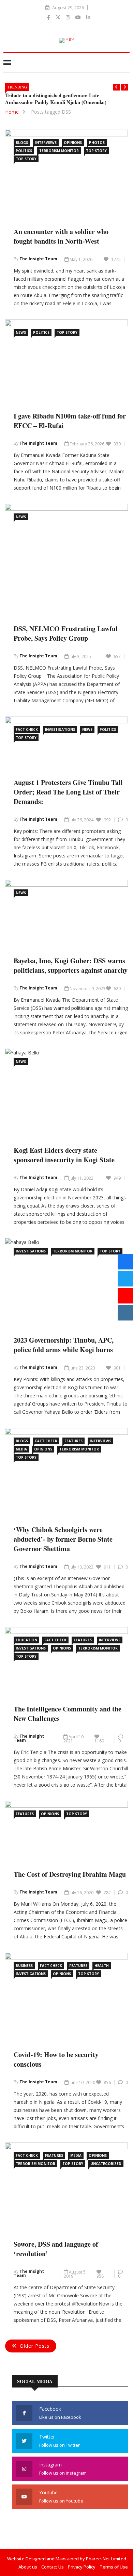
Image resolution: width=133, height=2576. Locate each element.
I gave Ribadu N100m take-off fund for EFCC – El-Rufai (70, 421)
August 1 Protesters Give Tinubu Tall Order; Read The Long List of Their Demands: (68, 792)
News (21, 332)
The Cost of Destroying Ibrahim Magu (70, 1874)
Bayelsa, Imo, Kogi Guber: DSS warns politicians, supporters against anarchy (71, 965)
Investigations (60, 729)
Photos (97, 143)
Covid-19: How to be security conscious (56, 2059)
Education (26, 1640)
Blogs (22, 143)
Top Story (96, 151)
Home (12, 112)
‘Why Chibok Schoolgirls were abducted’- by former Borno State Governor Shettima (63, 1539)
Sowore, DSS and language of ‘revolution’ (56, 2249)
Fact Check (27, 729)
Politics (24, 151)
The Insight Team (38, 259)
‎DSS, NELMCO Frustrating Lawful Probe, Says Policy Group (66, 633)
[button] (116, 87)
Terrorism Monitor (59, 151)
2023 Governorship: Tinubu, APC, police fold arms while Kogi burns (64, 1345)
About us (28, 2567)
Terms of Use (114, 2567)
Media (21, 1449)
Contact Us (53, 2567)
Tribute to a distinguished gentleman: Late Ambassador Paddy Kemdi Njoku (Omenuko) (56, 99)
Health (102, 1966)
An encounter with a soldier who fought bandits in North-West (61, 236)
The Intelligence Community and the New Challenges (68, 1714)
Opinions (73, 143)
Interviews (46, 143)
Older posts (35, 2346)
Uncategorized (106, 2164)
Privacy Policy (82, 2567)
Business (24, 1966)
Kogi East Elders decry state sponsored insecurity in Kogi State (64, 1155)
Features (73, 1441)
